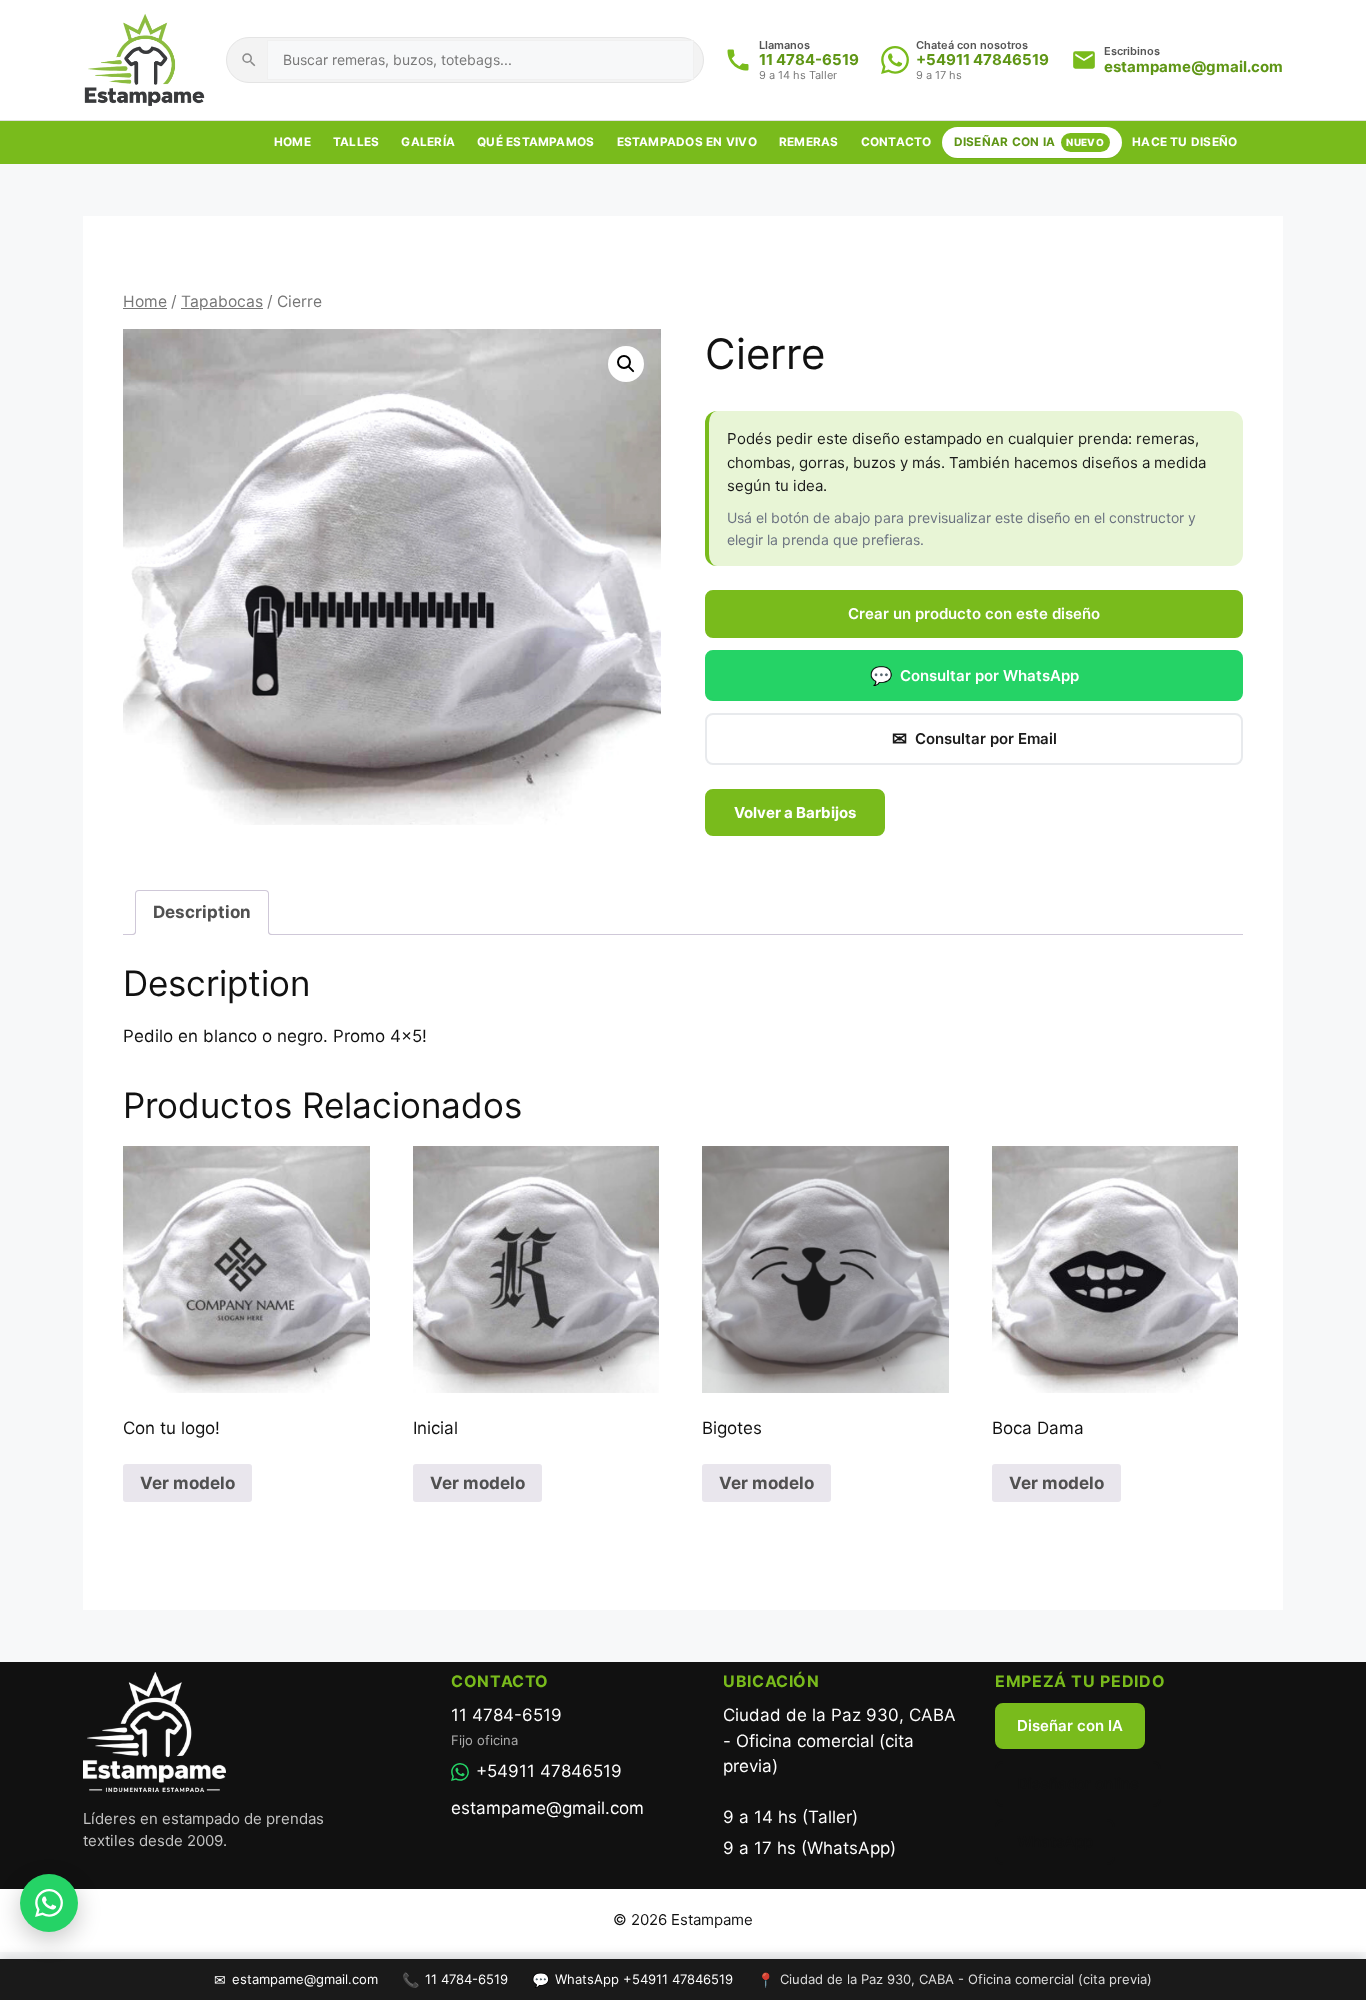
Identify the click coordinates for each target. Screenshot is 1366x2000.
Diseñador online (1078, 1783)
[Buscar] (249, 60)
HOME (292, 142)
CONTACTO (896, 142)
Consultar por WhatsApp (974, 675)
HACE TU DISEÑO (1184, 142)
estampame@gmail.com (1193, 66)
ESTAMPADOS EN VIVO (687, 142)
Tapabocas (222, 301)
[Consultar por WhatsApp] (49, 1903)
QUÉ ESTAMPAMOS (535, 142)
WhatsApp (1055, 1841)
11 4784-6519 (809, 59)
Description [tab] (202, 912)
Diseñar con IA (1070, 1725)
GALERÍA (428, 142)
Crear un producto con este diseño (974, 613)
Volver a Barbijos (795, 812)
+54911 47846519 (982, 59)
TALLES (356, 142)
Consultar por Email (974, 738)
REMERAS (809, 142)
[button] (626, 364)
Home (145, 301)
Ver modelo (187, 1483)
